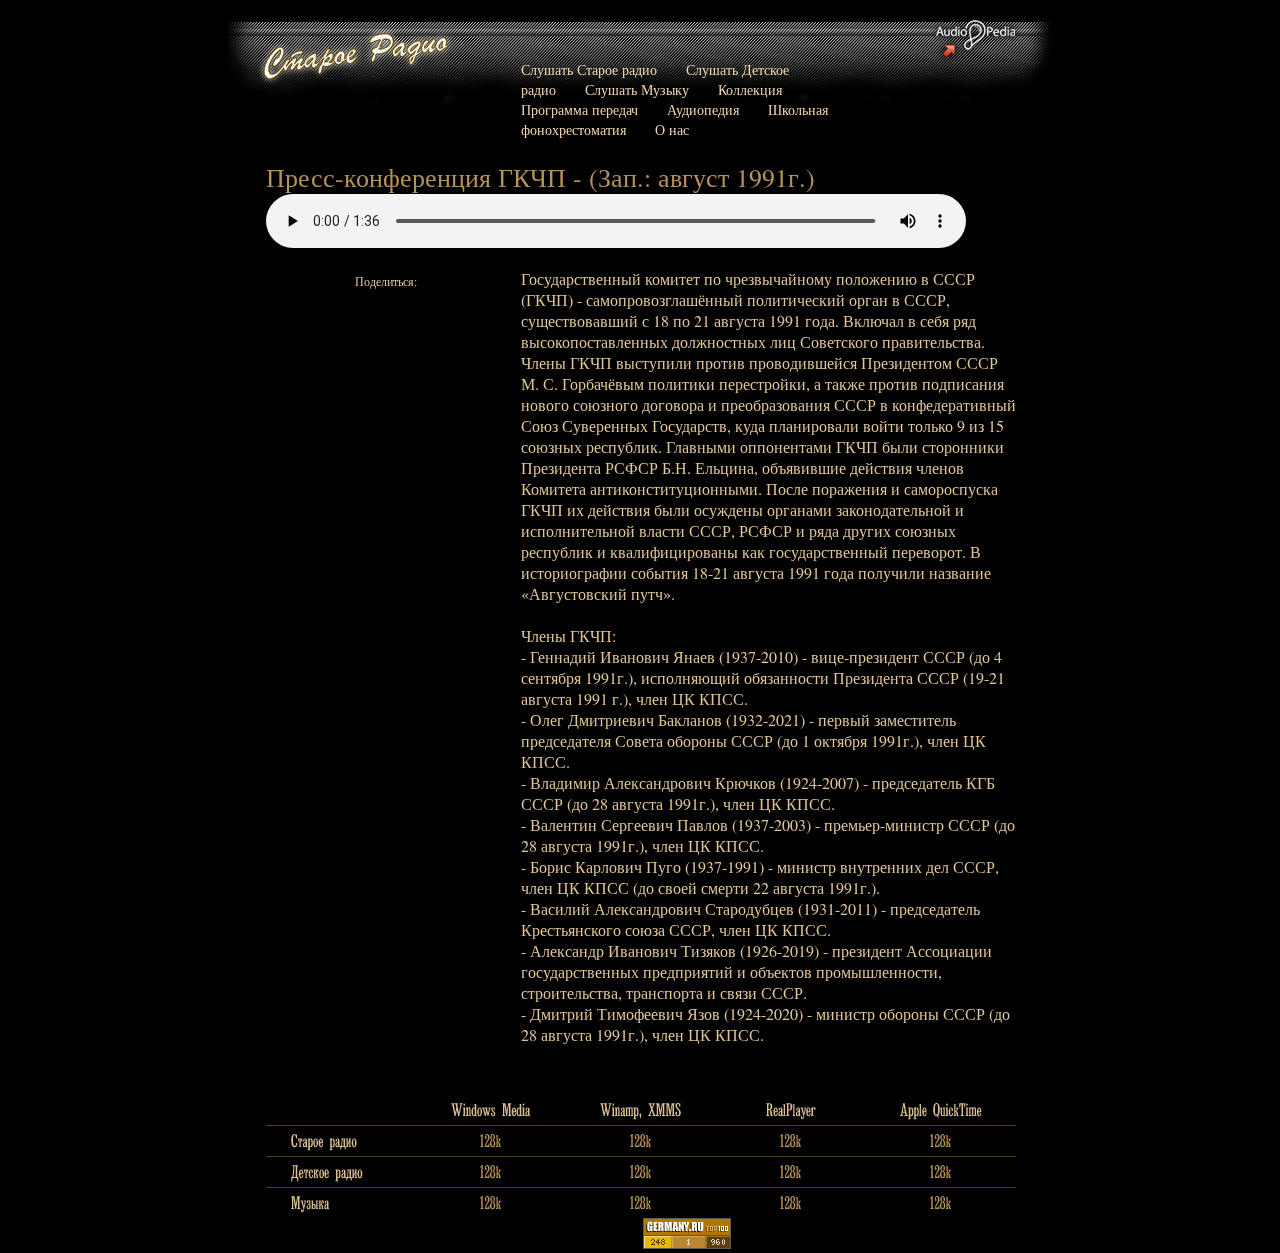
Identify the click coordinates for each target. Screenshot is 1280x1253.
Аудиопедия (703, 109)
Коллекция (750, 89)
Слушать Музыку (637, 89)
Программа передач (579, 109)
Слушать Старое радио (589, 69)
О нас (672, 129)
